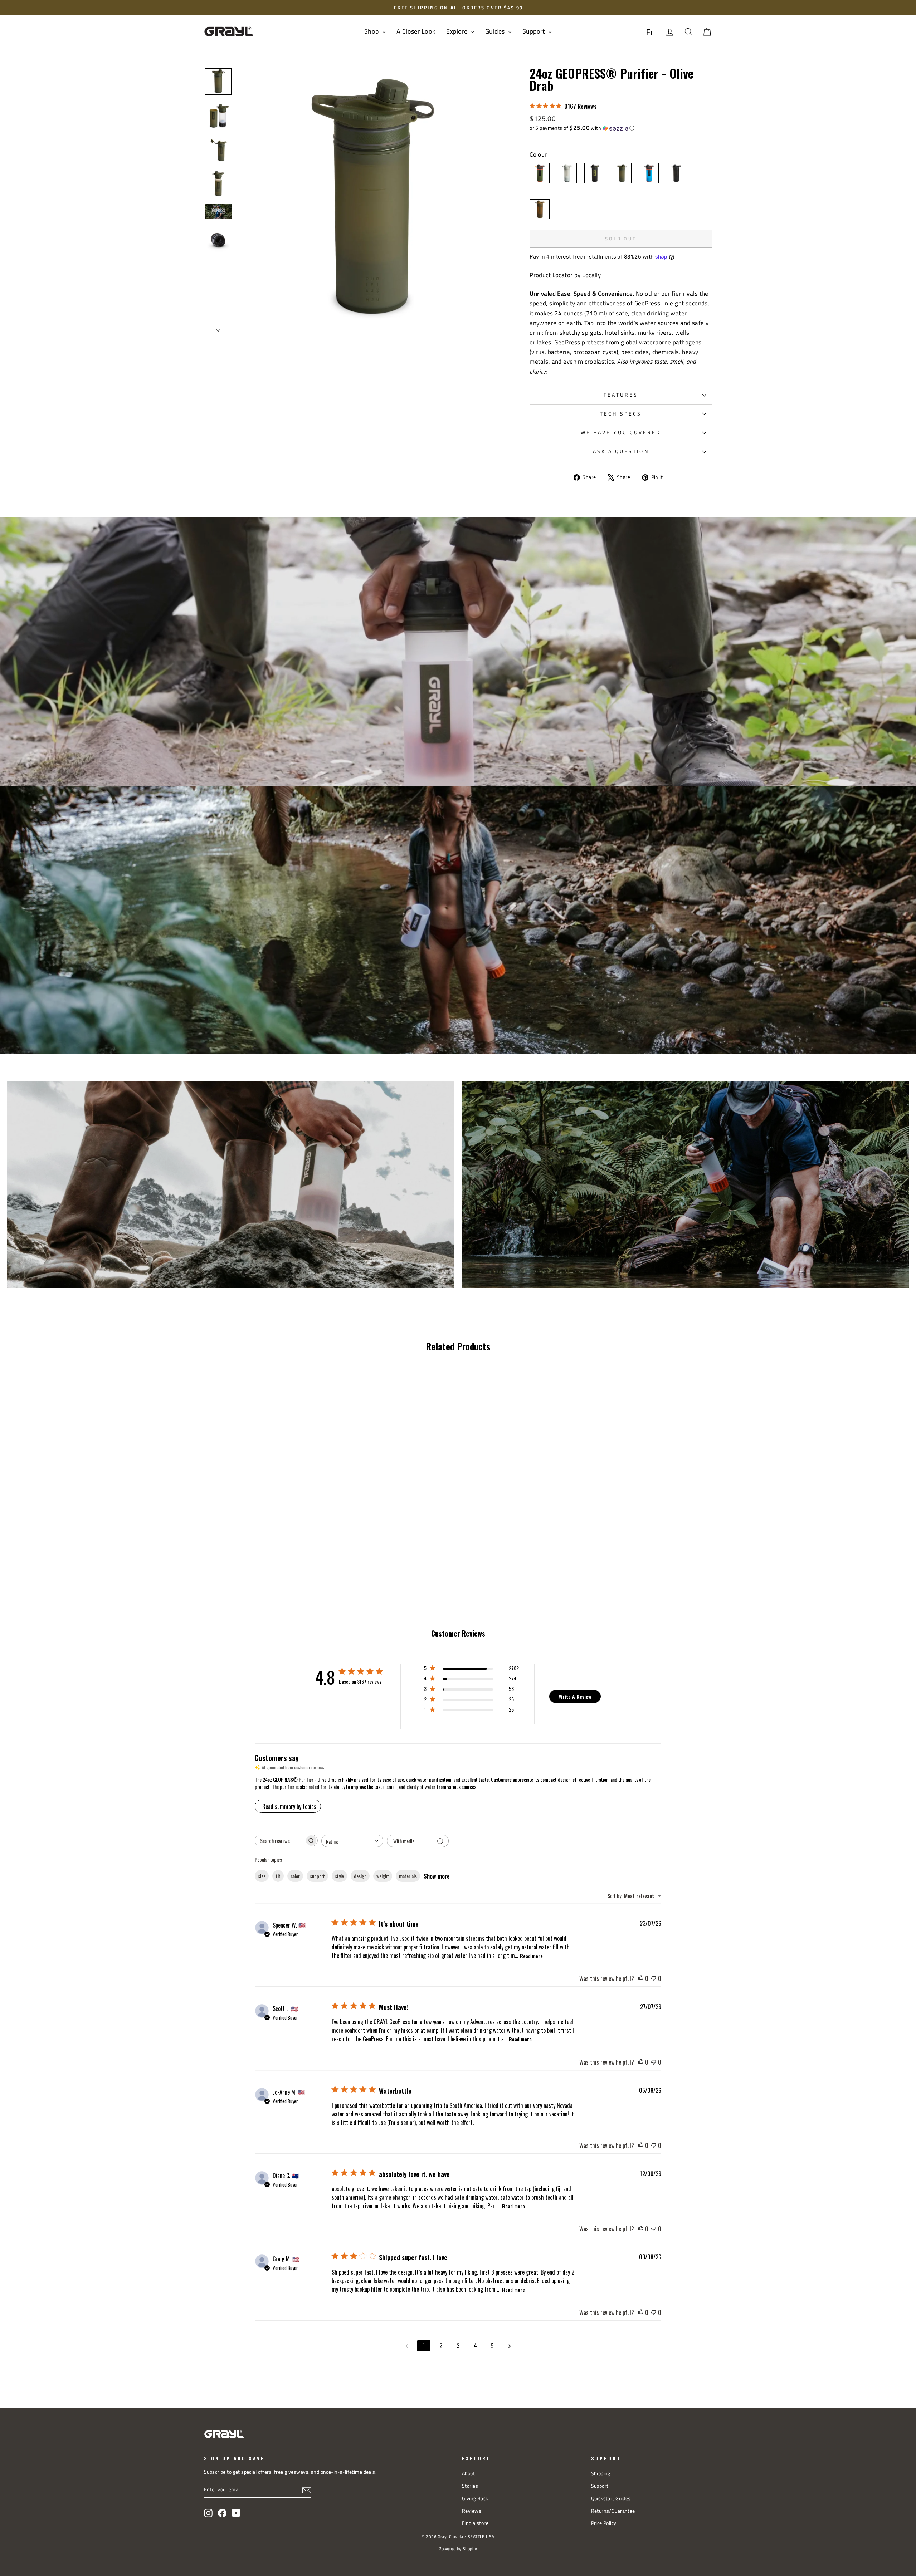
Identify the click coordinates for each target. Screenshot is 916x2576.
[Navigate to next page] (510, 2346)
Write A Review (575, 1696)
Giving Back (475, 2498)
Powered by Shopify (458, 2549)
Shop (372, 31)
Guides (496, 31)
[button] (621, 128)
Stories (470, 2486)
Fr (650, 32)
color (295, 1876)
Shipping (601, 2473)
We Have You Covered (621, 432)
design (360, 1876)
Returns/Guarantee (613, 2511)
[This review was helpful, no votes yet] (641, 1978)
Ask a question (621, 451)
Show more (437, 1876)
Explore (457, 31)
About (468, 2473)
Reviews (472, 2511)
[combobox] (352, 1841)
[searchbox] (280, 1841)
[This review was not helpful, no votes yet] (654, 1978)
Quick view (265, 1481)
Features (621, 395)
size (262, 1876)
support (317, 1876)
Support (534, 31)
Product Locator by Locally (565, 275)
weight (383, 1876)
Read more (531, 1956)
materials (408, 1876)
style (339, 1876)
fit (278, 1876)
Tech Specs (621, 414)
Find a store (475, 2523)
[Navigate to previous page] (406, 2346)
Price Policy (604, 2523)
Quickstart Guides (611, 2498)
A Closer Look (416, 31)
